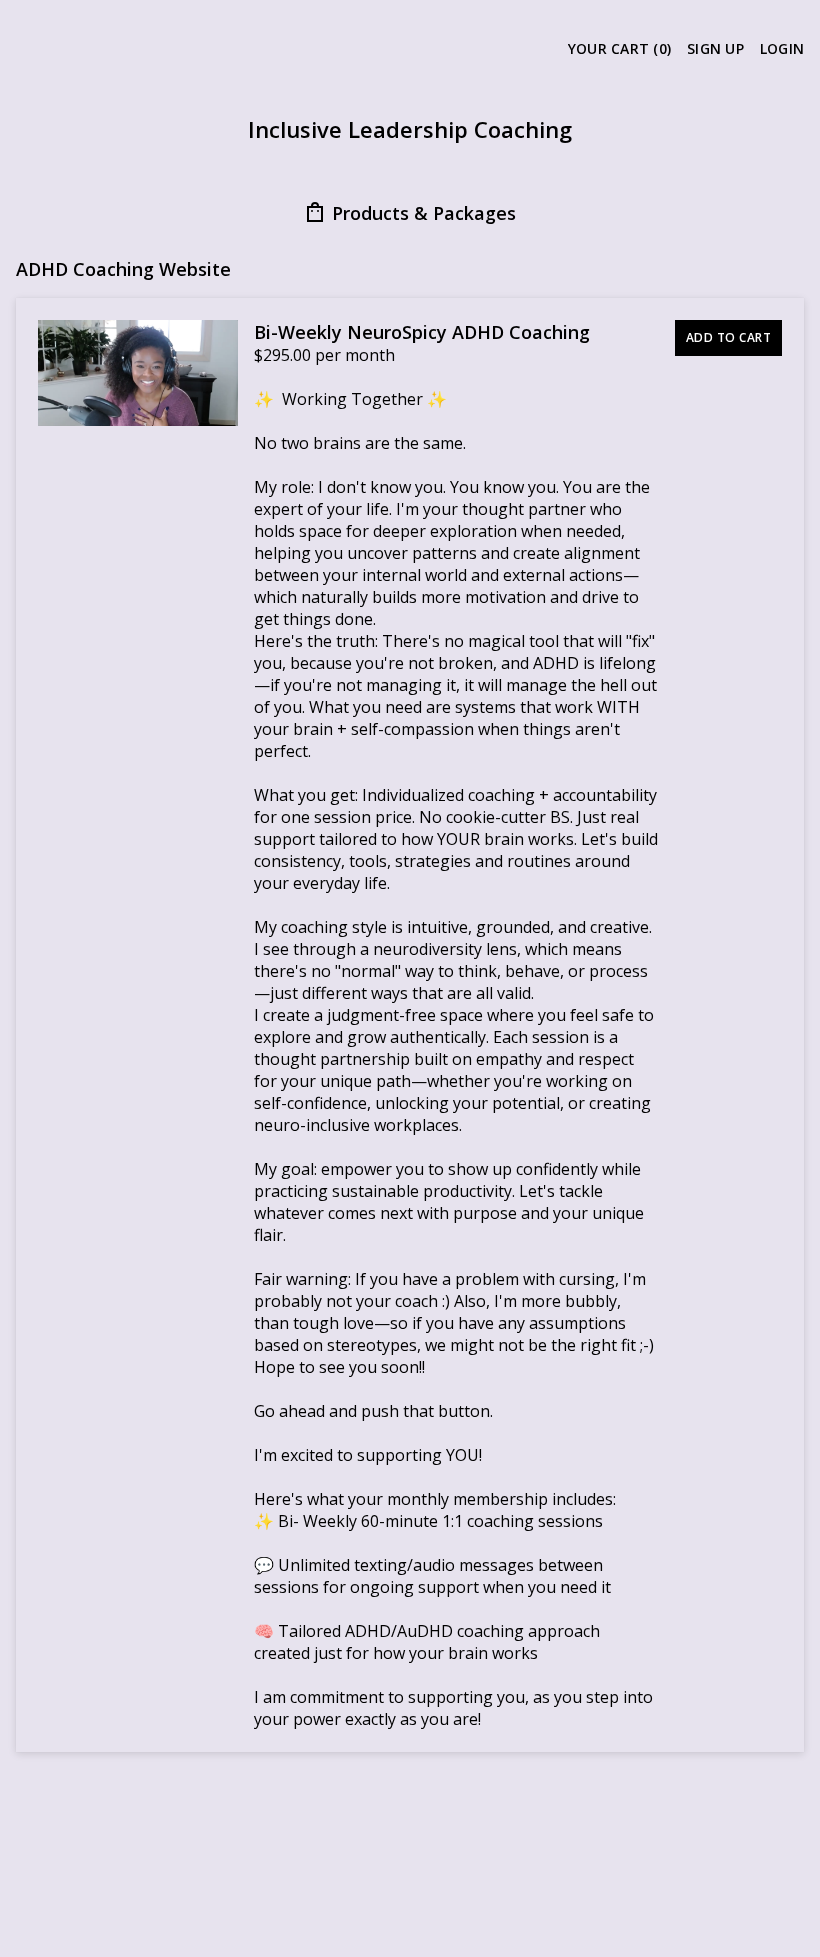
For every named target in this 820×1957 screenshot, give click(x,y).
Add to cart (729, 337)
